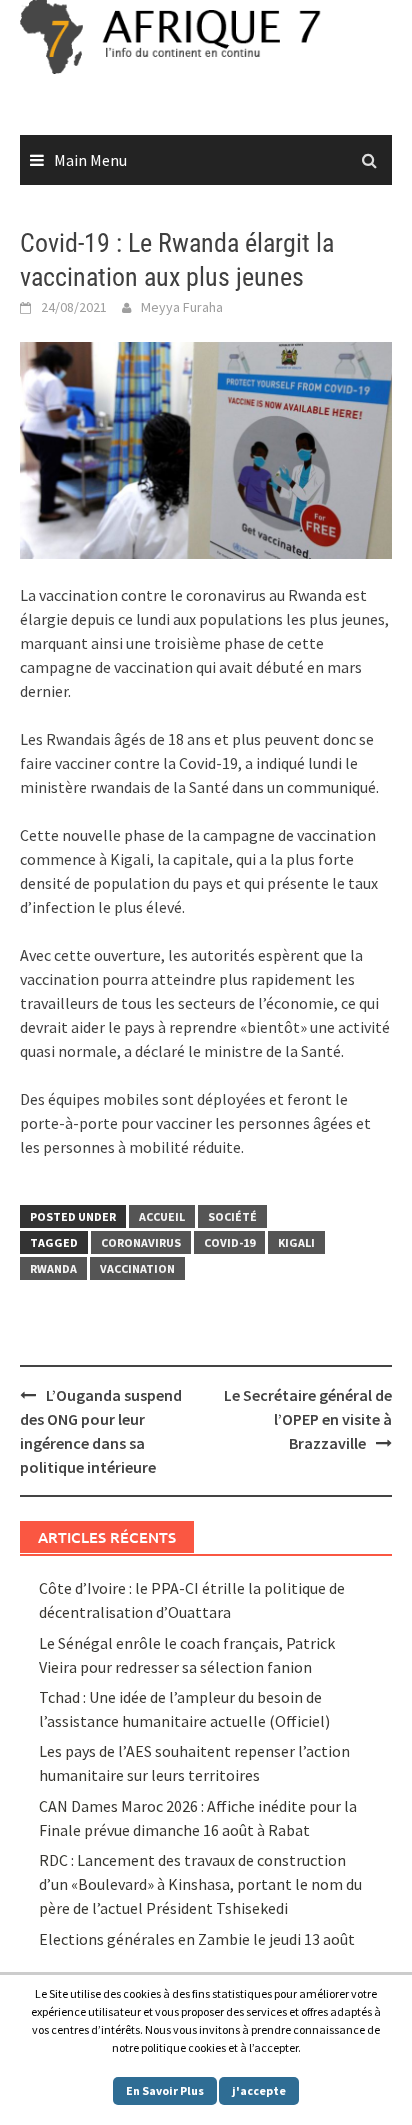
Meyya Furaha (182, 307)
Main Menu (90, 160)
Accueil (162, 1216)
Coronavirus (141, 1242)
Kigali (296, 1242)
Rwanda (53, 1268)
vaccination (137, 1268)
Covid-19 (229, 1242)
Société (232, 1216)
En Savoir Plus (165, 2090)
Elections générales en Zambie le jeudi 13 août (198, 1939)
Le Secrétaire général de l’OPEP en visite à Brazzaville (308, 1419)
